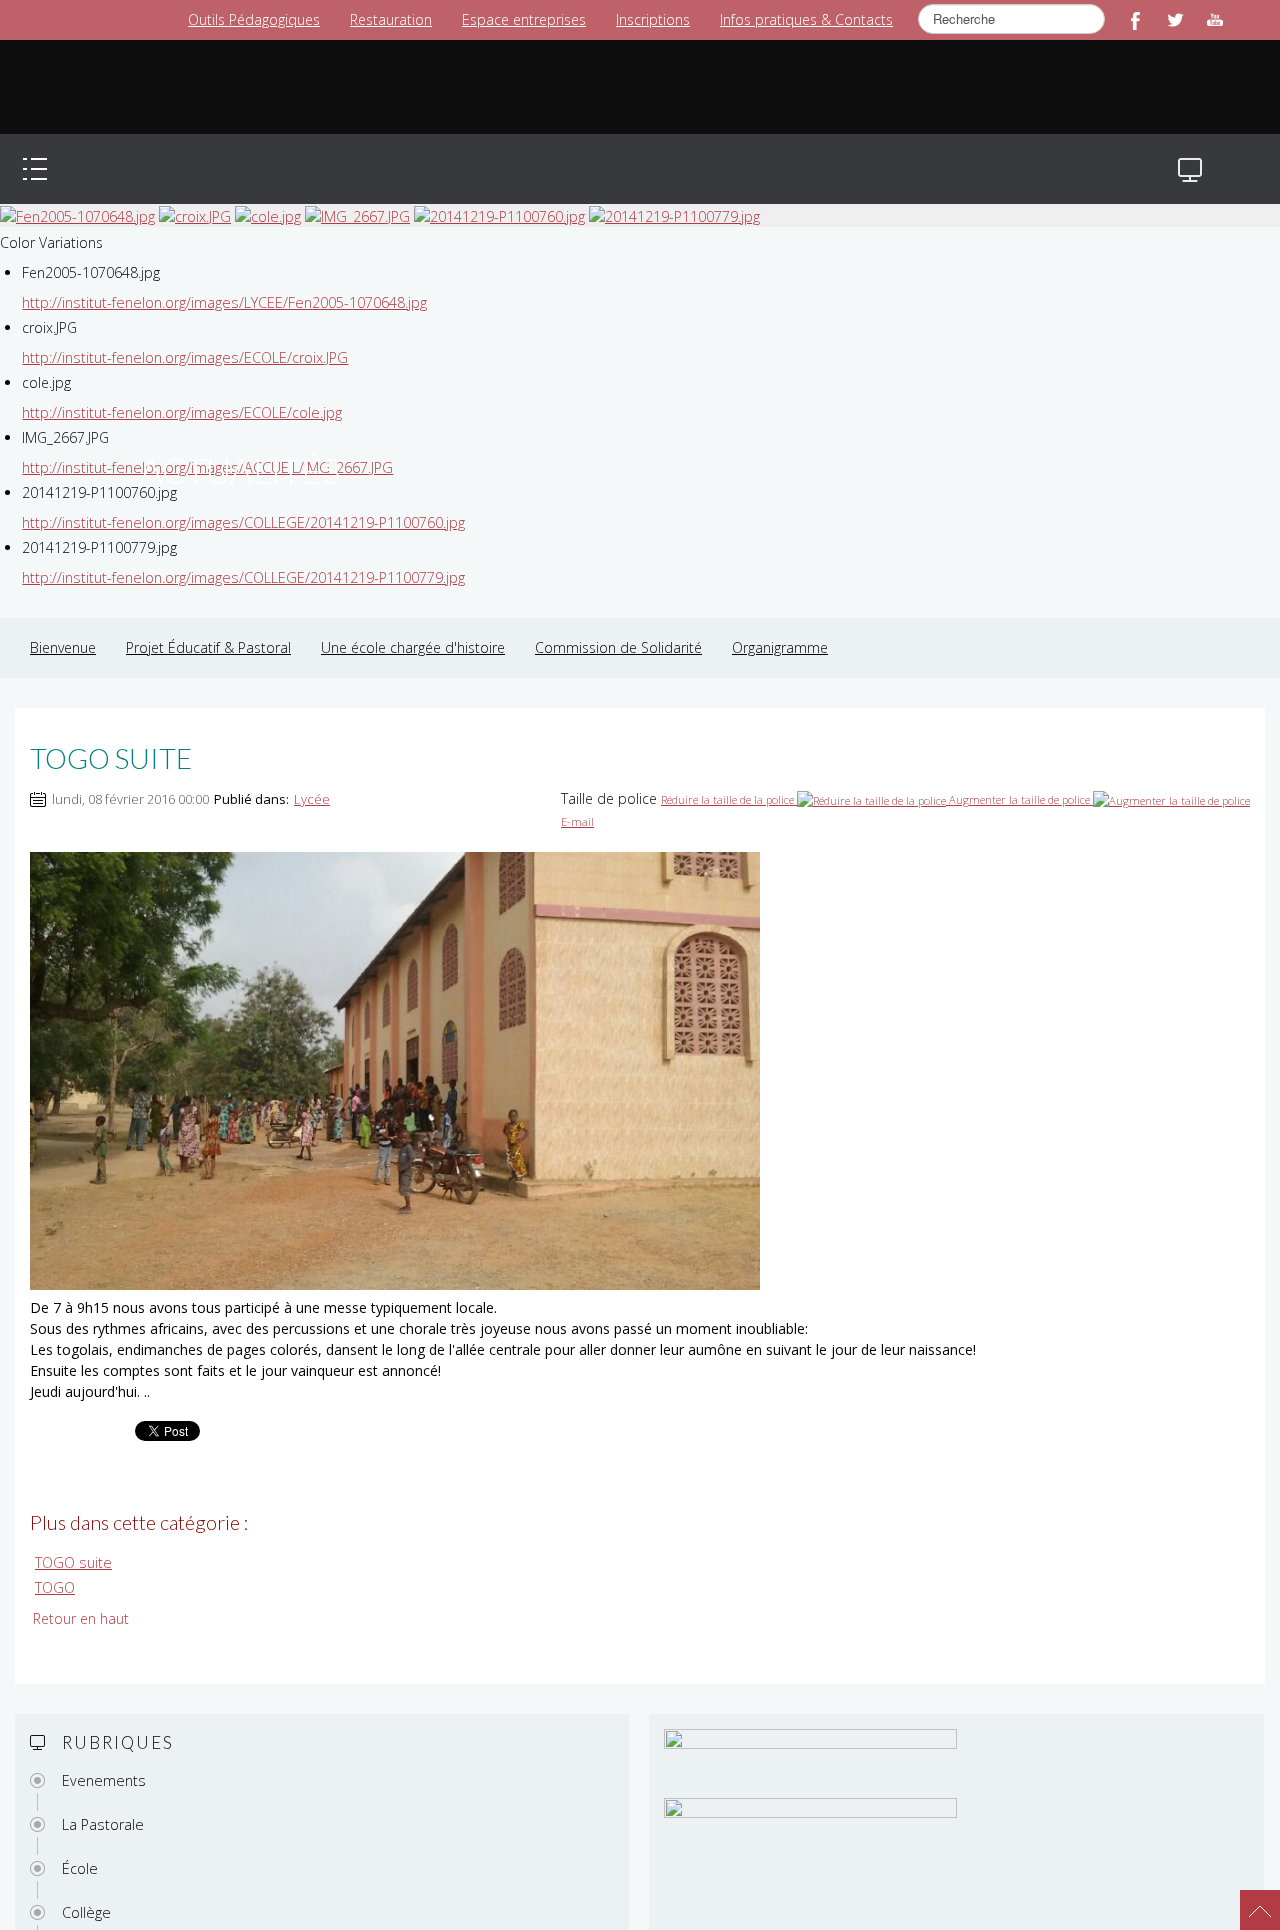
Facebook (1135, 20)
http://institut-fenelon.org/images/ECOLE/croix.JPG (182, 337)
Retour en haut (81, 1597)
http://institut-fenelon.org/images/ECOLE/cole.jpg (179, 392)
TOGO (54, 1566)
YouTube (1215, 20)
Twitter (1175, 20)
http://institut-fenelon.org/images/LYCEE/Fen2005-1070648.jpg (221, 282)
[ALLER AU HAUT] (1250, 1900)
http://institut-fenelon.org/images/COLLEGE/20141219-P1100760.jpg (240, 502)
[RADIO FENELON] (672, 1918)
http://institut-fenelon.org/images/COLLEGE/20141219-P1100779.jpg (240, 557)
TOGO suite (72, 1542)
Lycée (312, 779)
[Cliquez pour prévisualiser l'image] (395, 1049)
